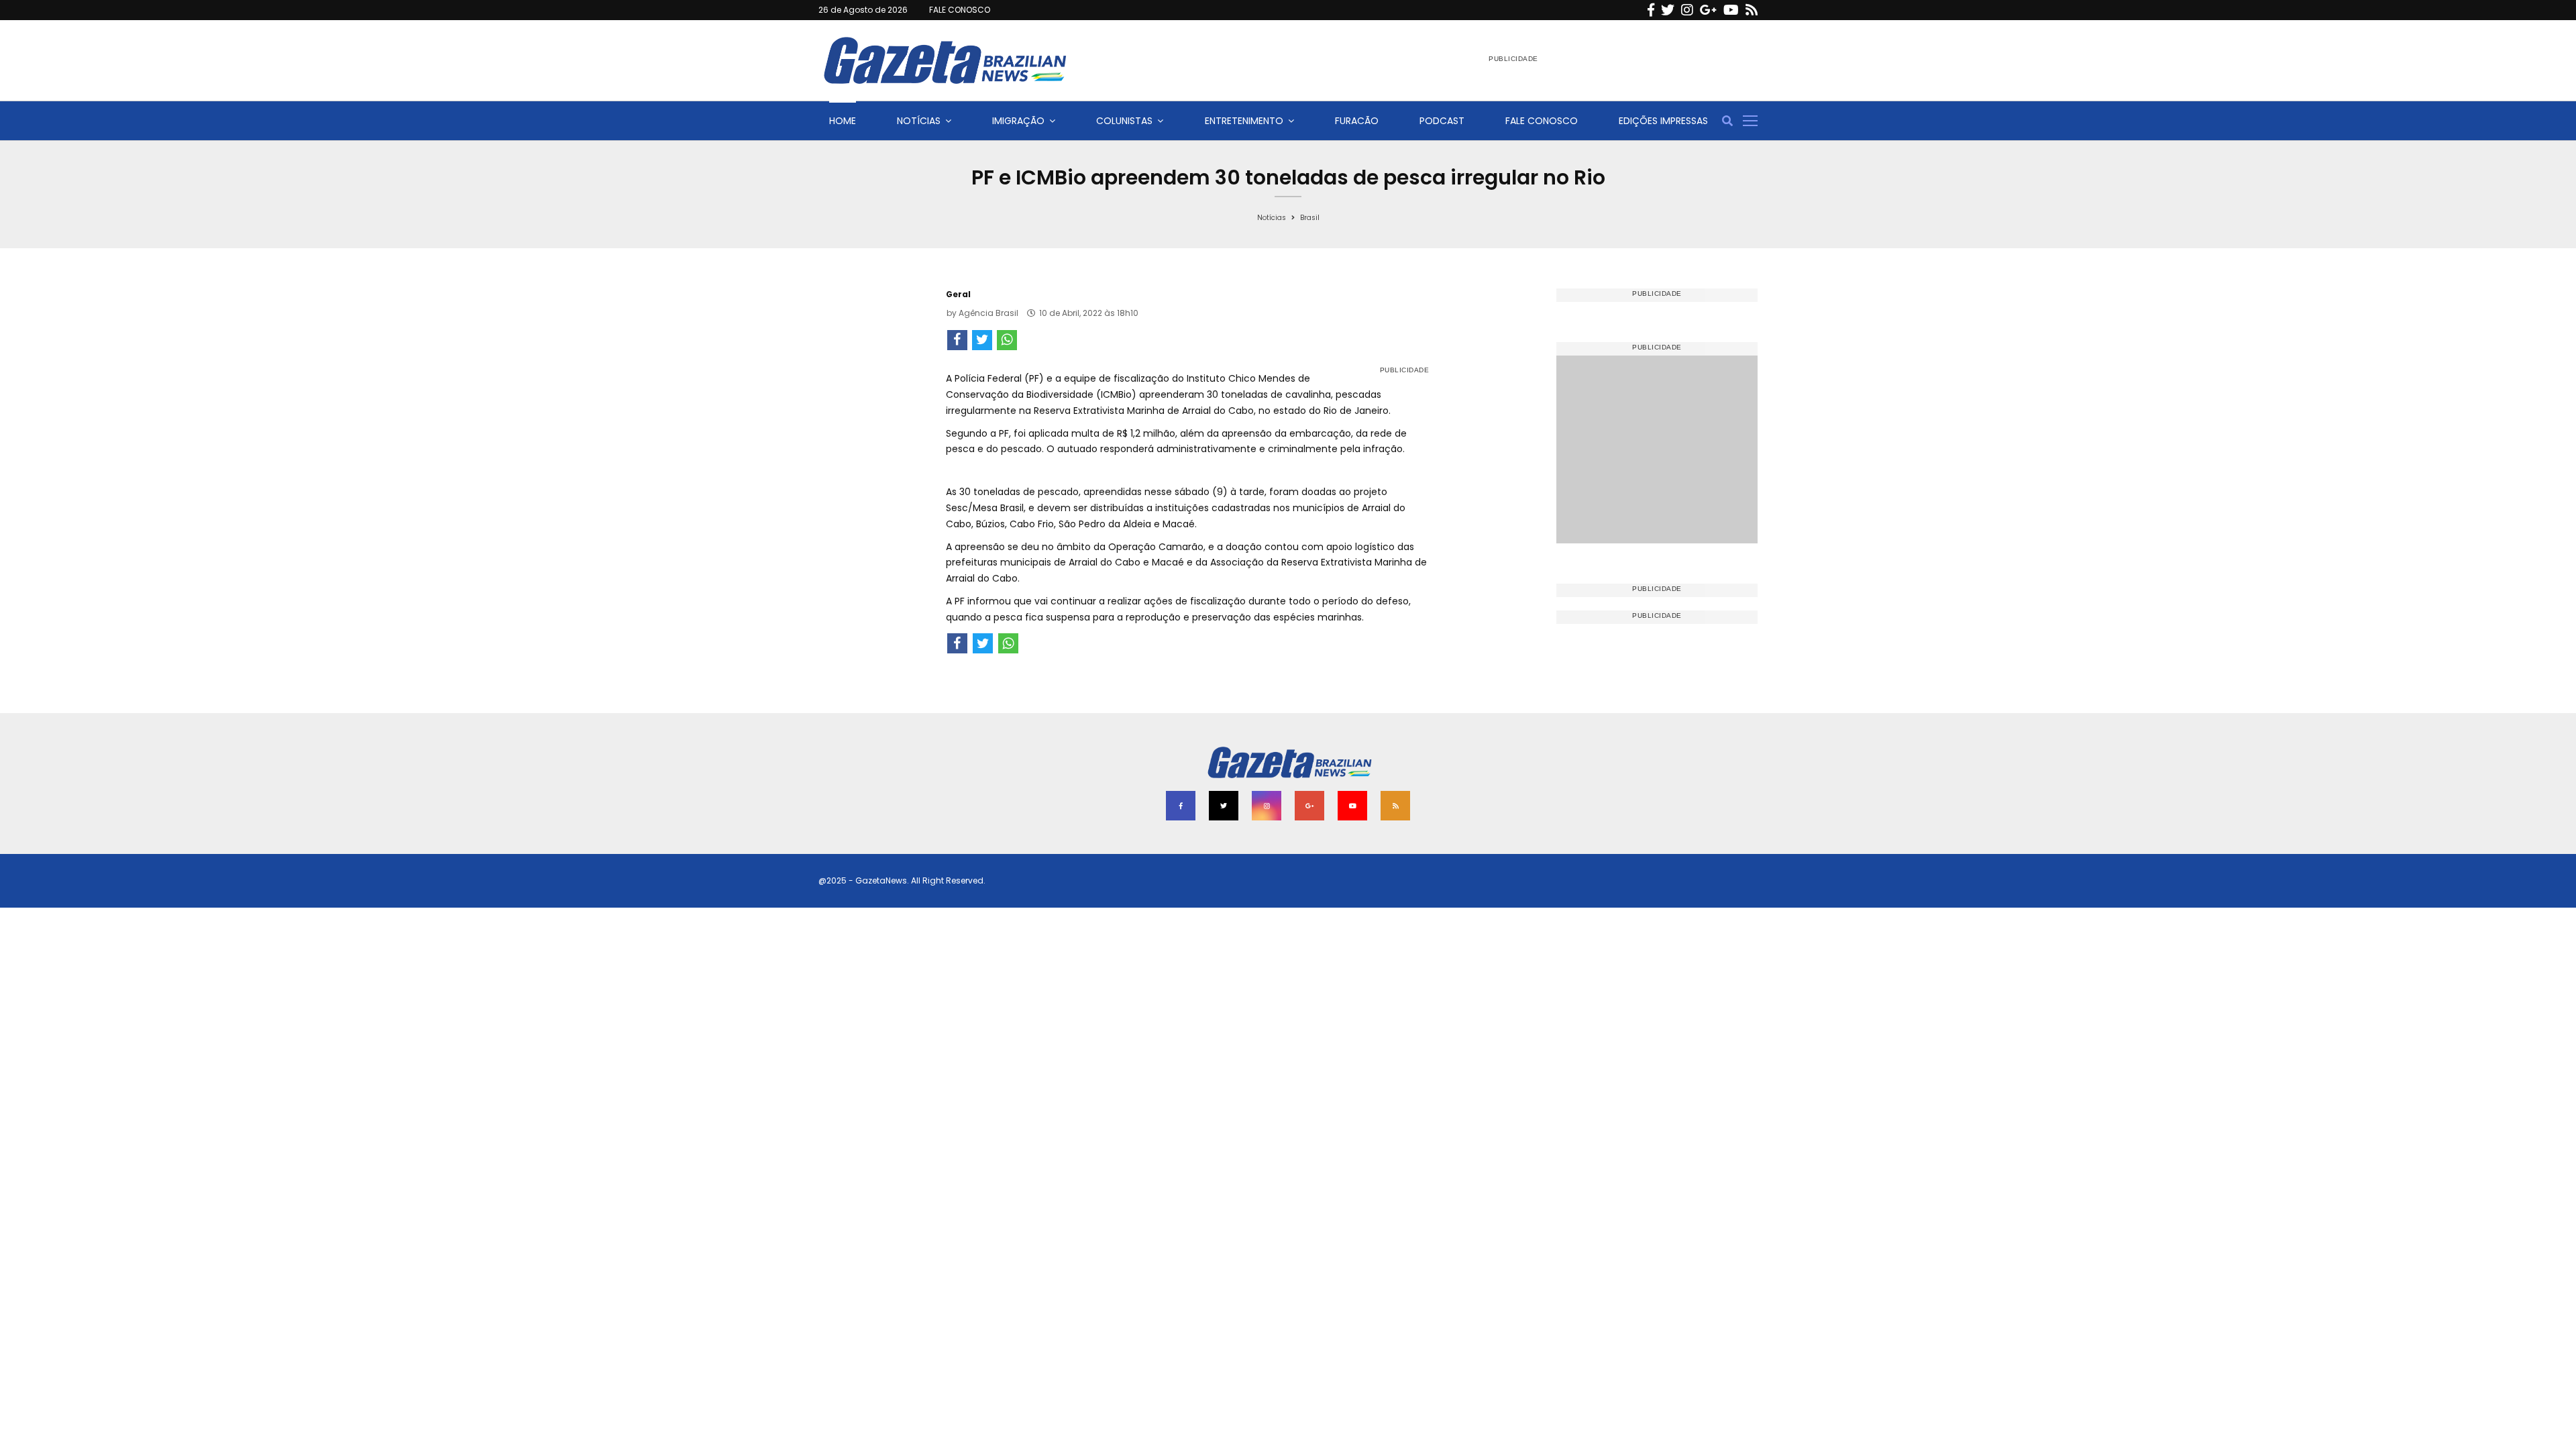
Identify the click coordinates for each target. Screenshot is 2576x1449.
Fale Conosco (1542, 121)
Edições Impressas (1663, 121)
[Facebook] (1651, 10)
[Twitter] (1668, 10)
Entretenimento (1244, 121)
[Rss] (1752, 10)
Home (843, 121)
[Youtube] (1731, 10)
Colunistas (1124, 121)
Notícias (919, 121)
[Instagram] (1687, 10)
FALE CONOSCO (960, 10)
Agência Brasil (988, 313)
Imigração (1018, 121)
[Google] (1708, 10)
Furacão (1357, 121)
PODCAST (1442, 121)
